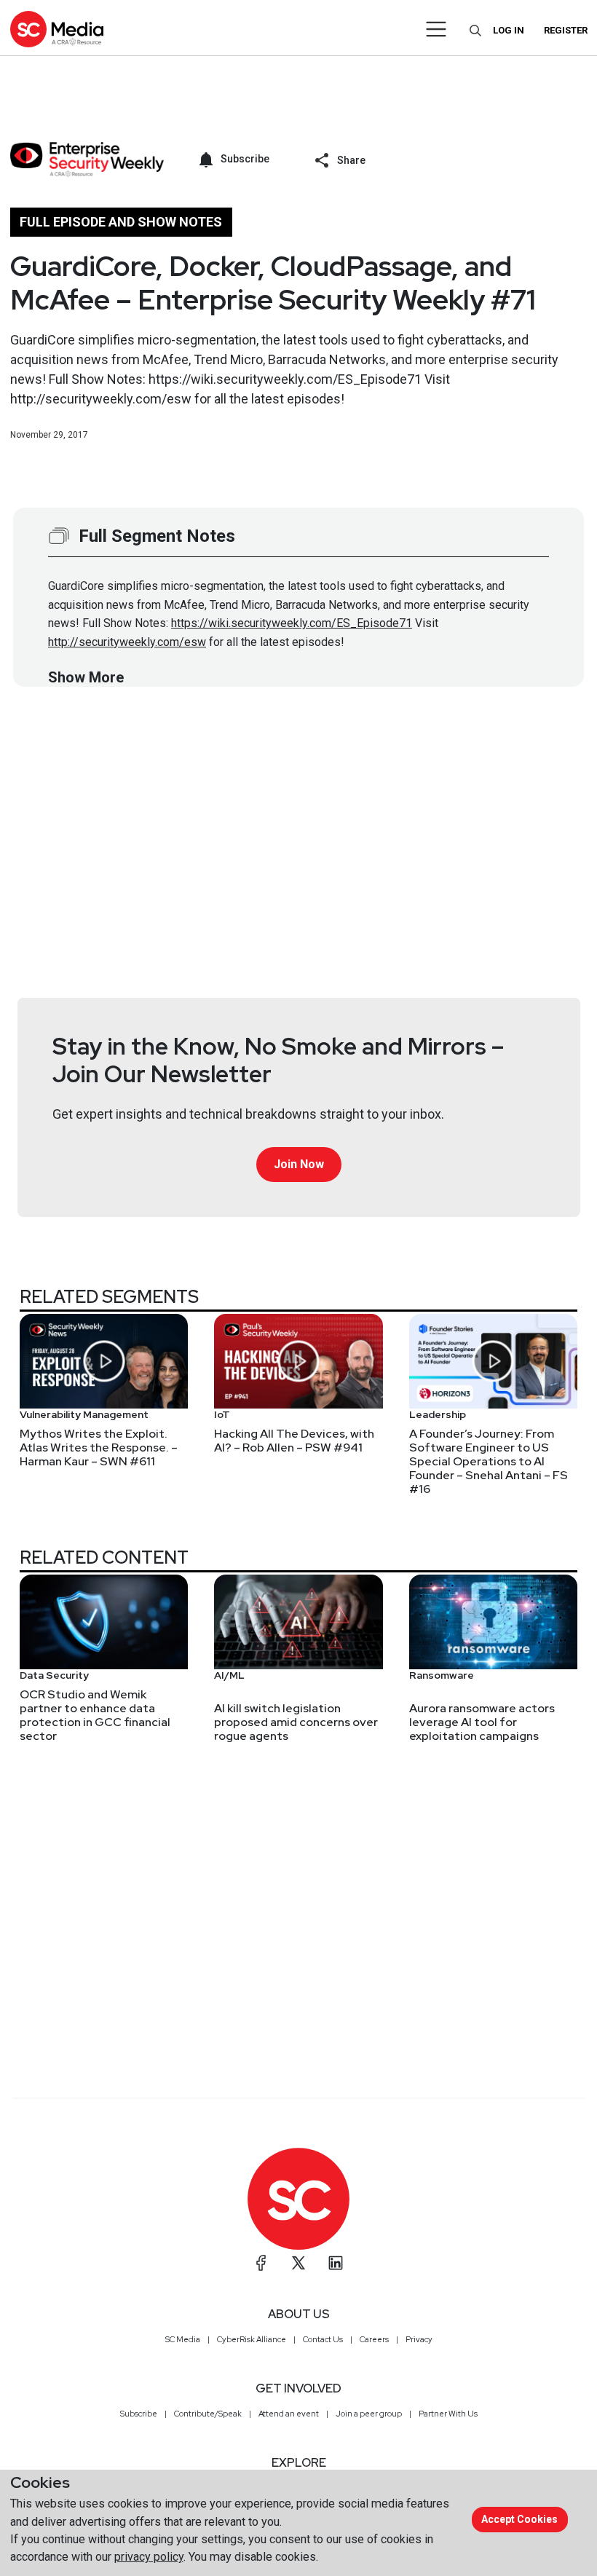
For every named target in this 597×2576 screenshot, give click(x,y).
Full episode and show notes (121, 222)
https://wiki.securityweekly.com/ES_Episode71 (292, 623)
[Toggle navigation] (436, 29)
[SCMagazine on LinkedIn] (336, 2263)
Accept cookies (519, 2519)
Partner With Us (448, 2414)
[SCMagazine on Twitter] (298, 2263)
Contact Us (323, 2339)
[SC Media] (57, 29)
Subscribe (139, 2414)
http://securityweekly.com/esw (127, 642)
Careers (374, 2339)
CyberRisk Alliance (252, 2339)
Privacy (419, 2339)
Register (566, 30)
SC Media (183, 2339)
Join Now (299, 1164)
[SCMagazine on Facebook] (261, 2263)
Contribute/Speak (208, 2414)
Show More (86, 677)
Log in (509, 30)
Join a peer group (369, 2414)
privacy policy (149, 2557)
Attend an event (289, 2414)
